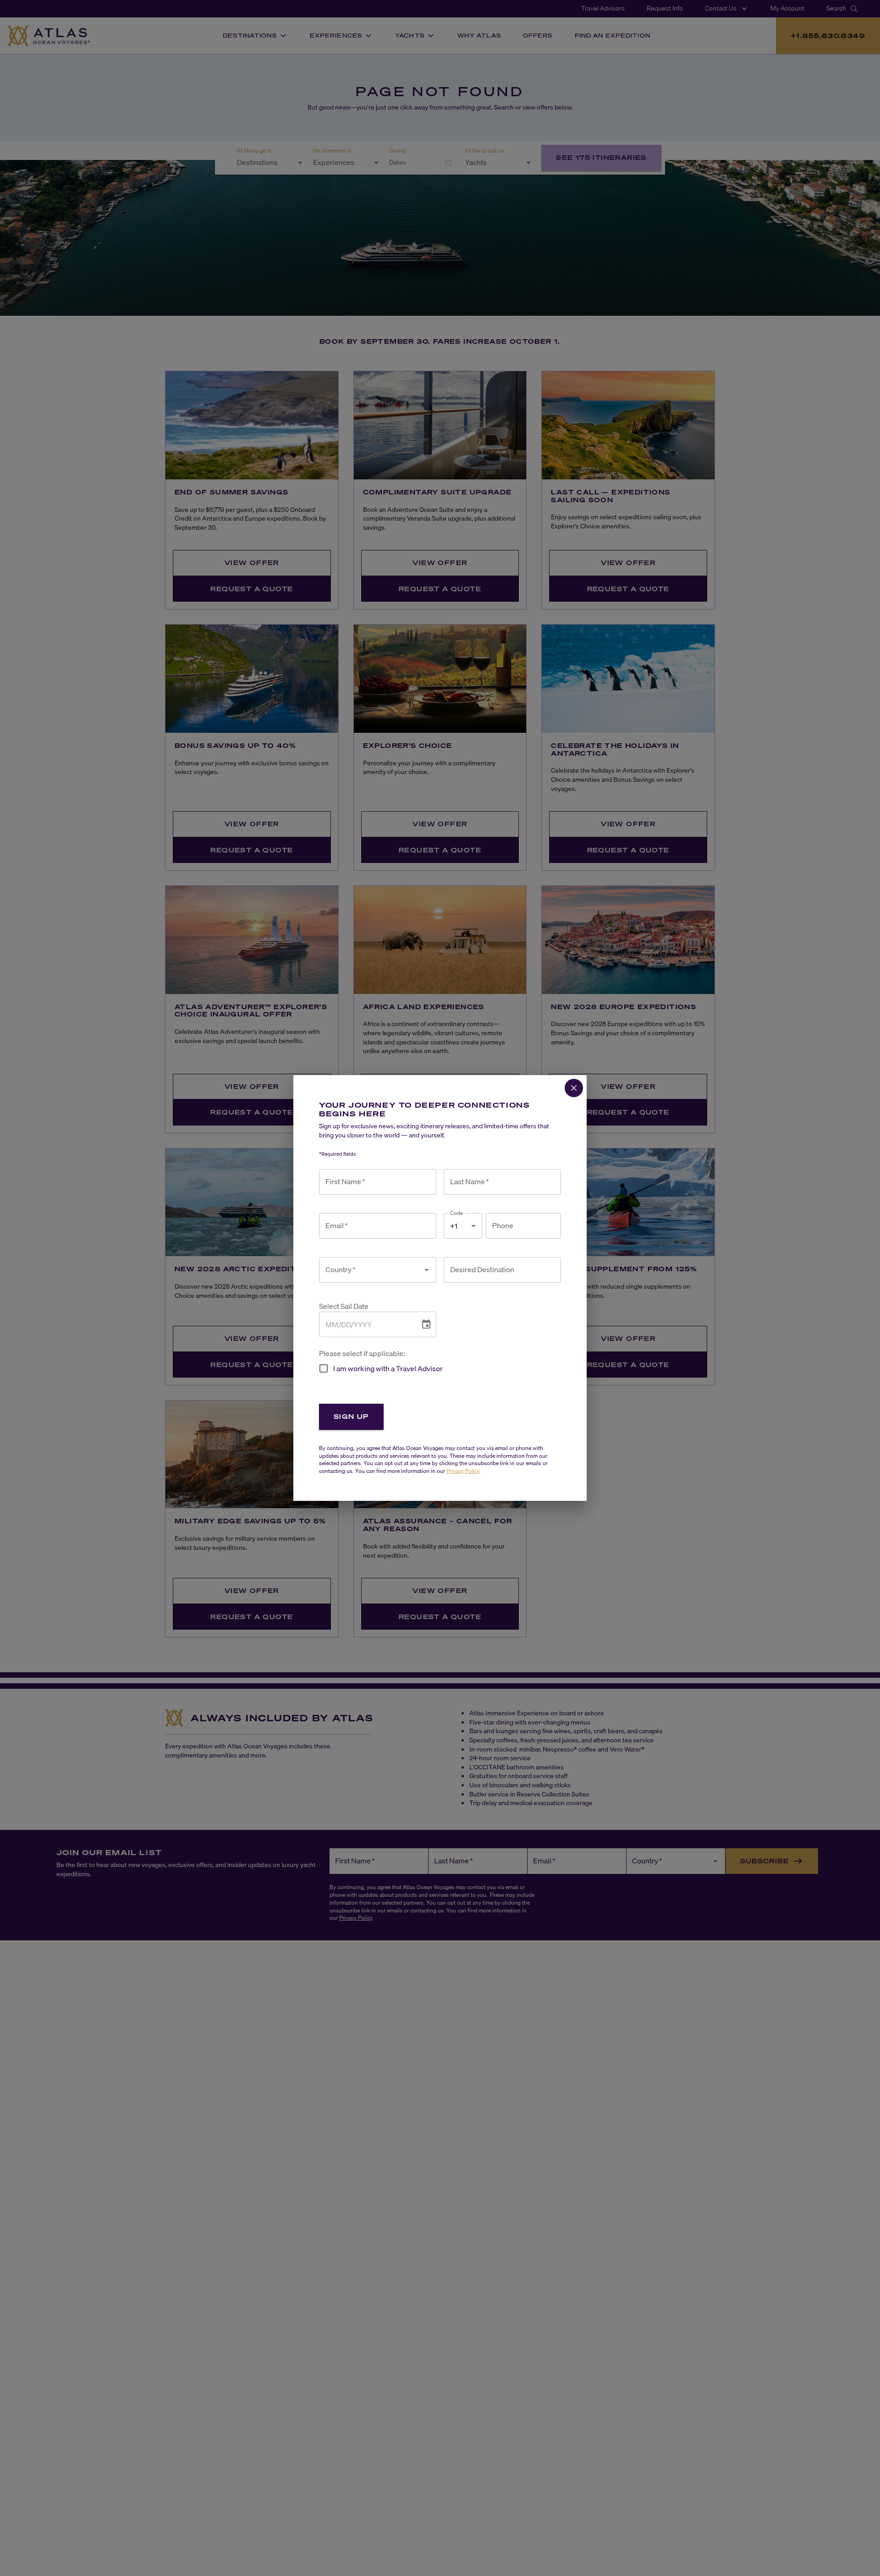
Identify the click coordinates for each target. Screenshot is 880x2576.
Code (457, 1213)
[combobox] (371, 1270)
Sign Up (351, 1416)
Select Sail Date (344, 1306)
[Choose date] (426, 1324)
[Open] (427, 1270)
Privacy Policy (463, 1471)
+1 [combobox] (454, 1226)
